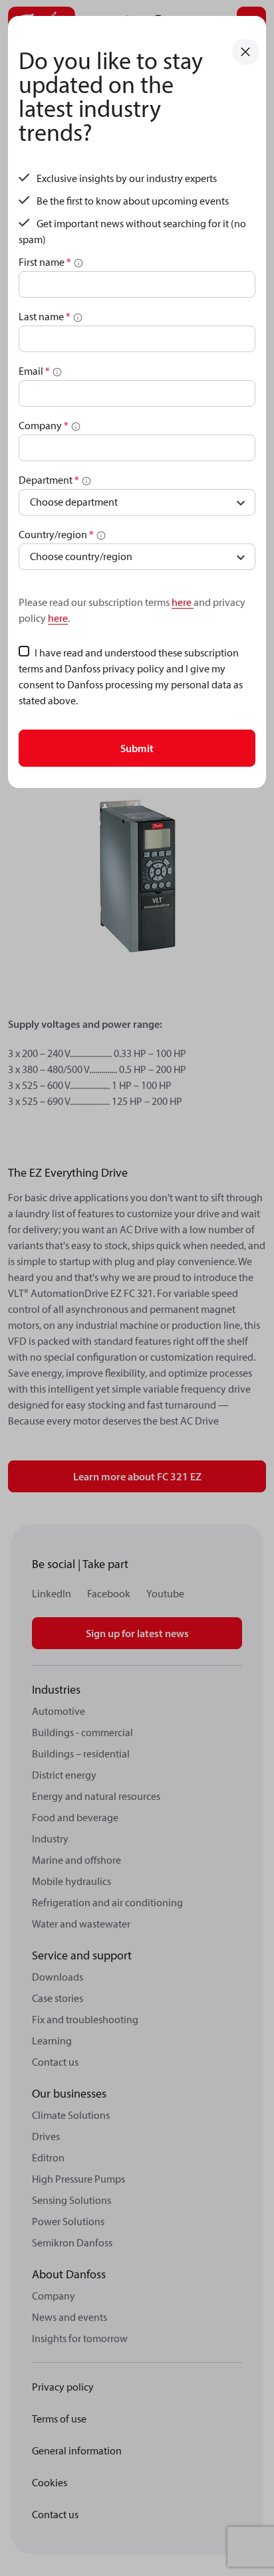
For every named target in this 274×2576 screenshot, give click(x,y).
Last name (45, 316)
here (183, 602)
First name (45, 262)
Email (34, 371)
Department (49, 480)
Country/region (56, 534)
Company (44, 425)
